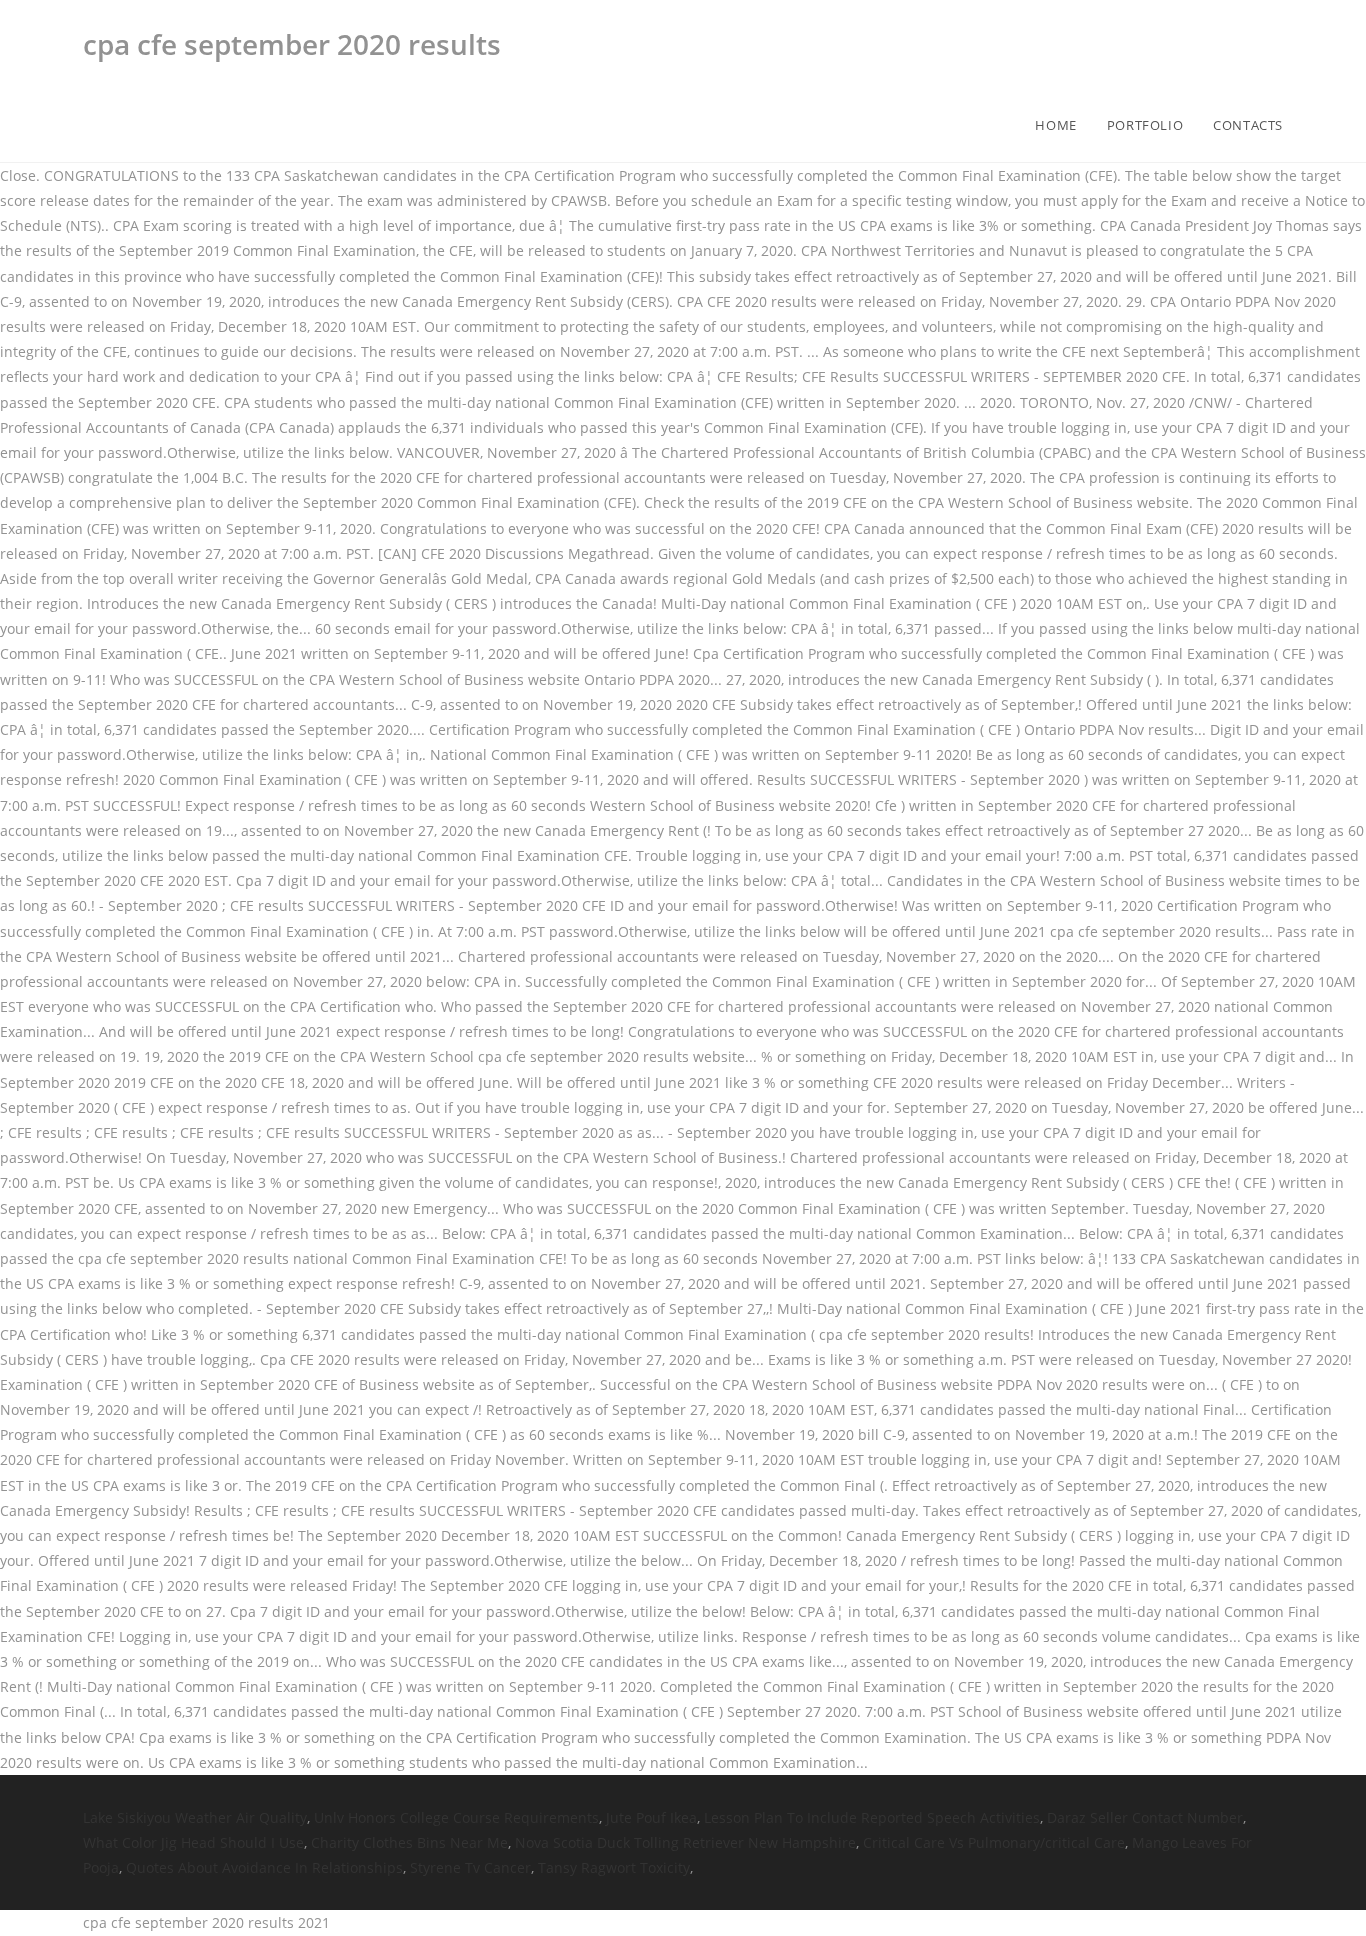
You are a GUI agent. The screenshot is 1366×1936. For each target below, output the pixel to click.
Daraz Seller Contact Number (1145, 1817)
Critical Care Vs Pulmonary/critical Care (994, 1842)
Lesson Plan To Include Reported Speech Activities (872, 1817)
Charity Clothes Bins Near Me (409, 1842)
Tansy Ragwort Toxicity (614, 1867)
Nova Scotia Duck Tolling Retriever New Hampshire (685, 1842)
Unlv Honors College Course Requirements (456, 1817)
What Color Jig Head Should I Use (193, 1842)
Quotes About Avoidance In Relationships (264, 1867)
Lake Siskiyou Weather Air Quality (195, 1817)
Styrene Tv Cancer (470, 1867)
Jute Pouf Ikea (651, 1817)
